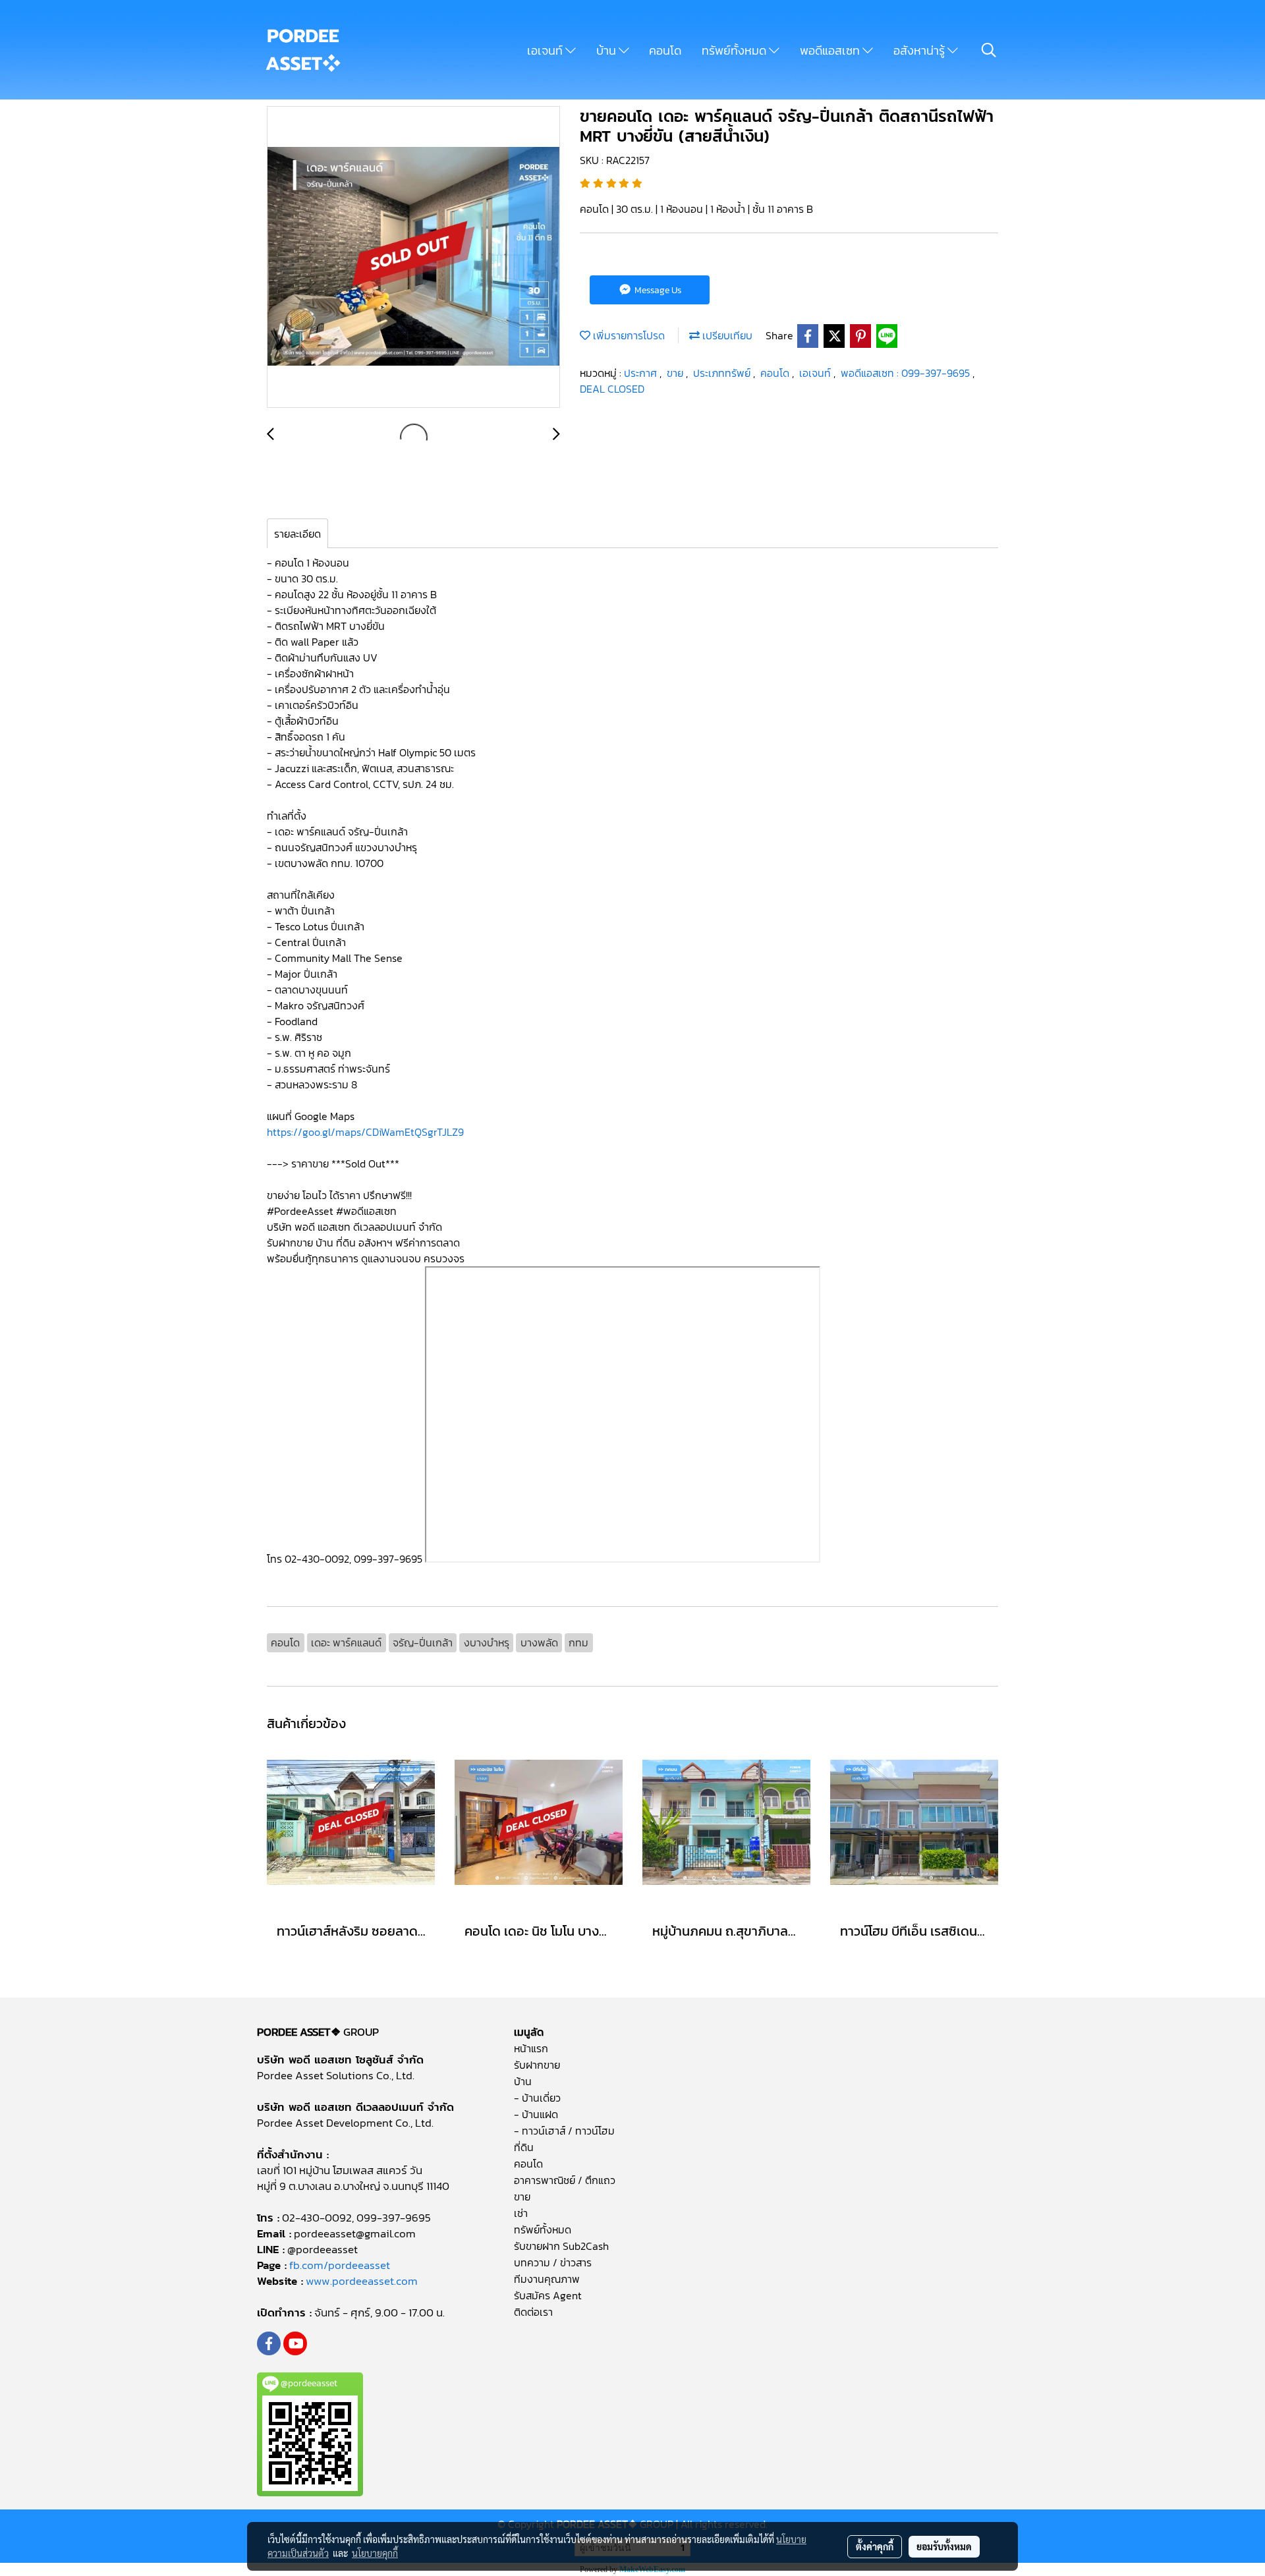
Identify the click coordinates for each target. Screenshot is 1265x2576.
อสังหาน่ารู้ (920, 50)
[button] (989, 50)
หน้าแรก (531, 2048)
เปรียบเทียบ (726, 335)
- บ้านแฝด (536, 2114)
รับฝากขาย (537, 2065)
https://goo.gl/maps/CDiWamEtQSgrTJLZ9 (367, 1132)
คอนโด (665, 50)
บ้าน (607, 50)
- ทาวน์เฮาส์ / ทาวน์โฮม (564, 2131)
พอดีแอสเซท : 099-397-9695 (907, 373)
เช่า (521, 2213)
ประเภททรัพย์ (723, 373)
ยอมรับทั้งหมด (944, 2546)
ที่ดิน (524, 2147)
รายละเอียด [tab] (297, 534)
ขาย (676, 373)
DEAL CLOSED (612, 389)
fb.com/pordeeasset (340, 2265)
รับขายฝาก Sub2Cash (561, 2246)
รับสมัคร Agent (548, 2295)
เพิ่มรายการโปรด (628, 335)
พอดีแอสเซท (831, 50)
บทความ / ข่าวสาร (553, 2262)
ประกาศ (642, 373)
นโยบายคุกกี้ (375, 2553)
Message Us (657, 290)
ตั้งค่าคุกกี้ (875, 2546)
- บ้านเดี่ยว (537, 2098)
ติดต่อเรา (533, 2312)
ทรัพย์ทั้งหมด (735, 50)
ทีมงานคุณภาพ (547, 2279)
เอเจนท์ (546, 50)
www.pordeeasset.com (362, 2281)
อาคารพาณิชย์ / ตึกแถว (565, 2180)
